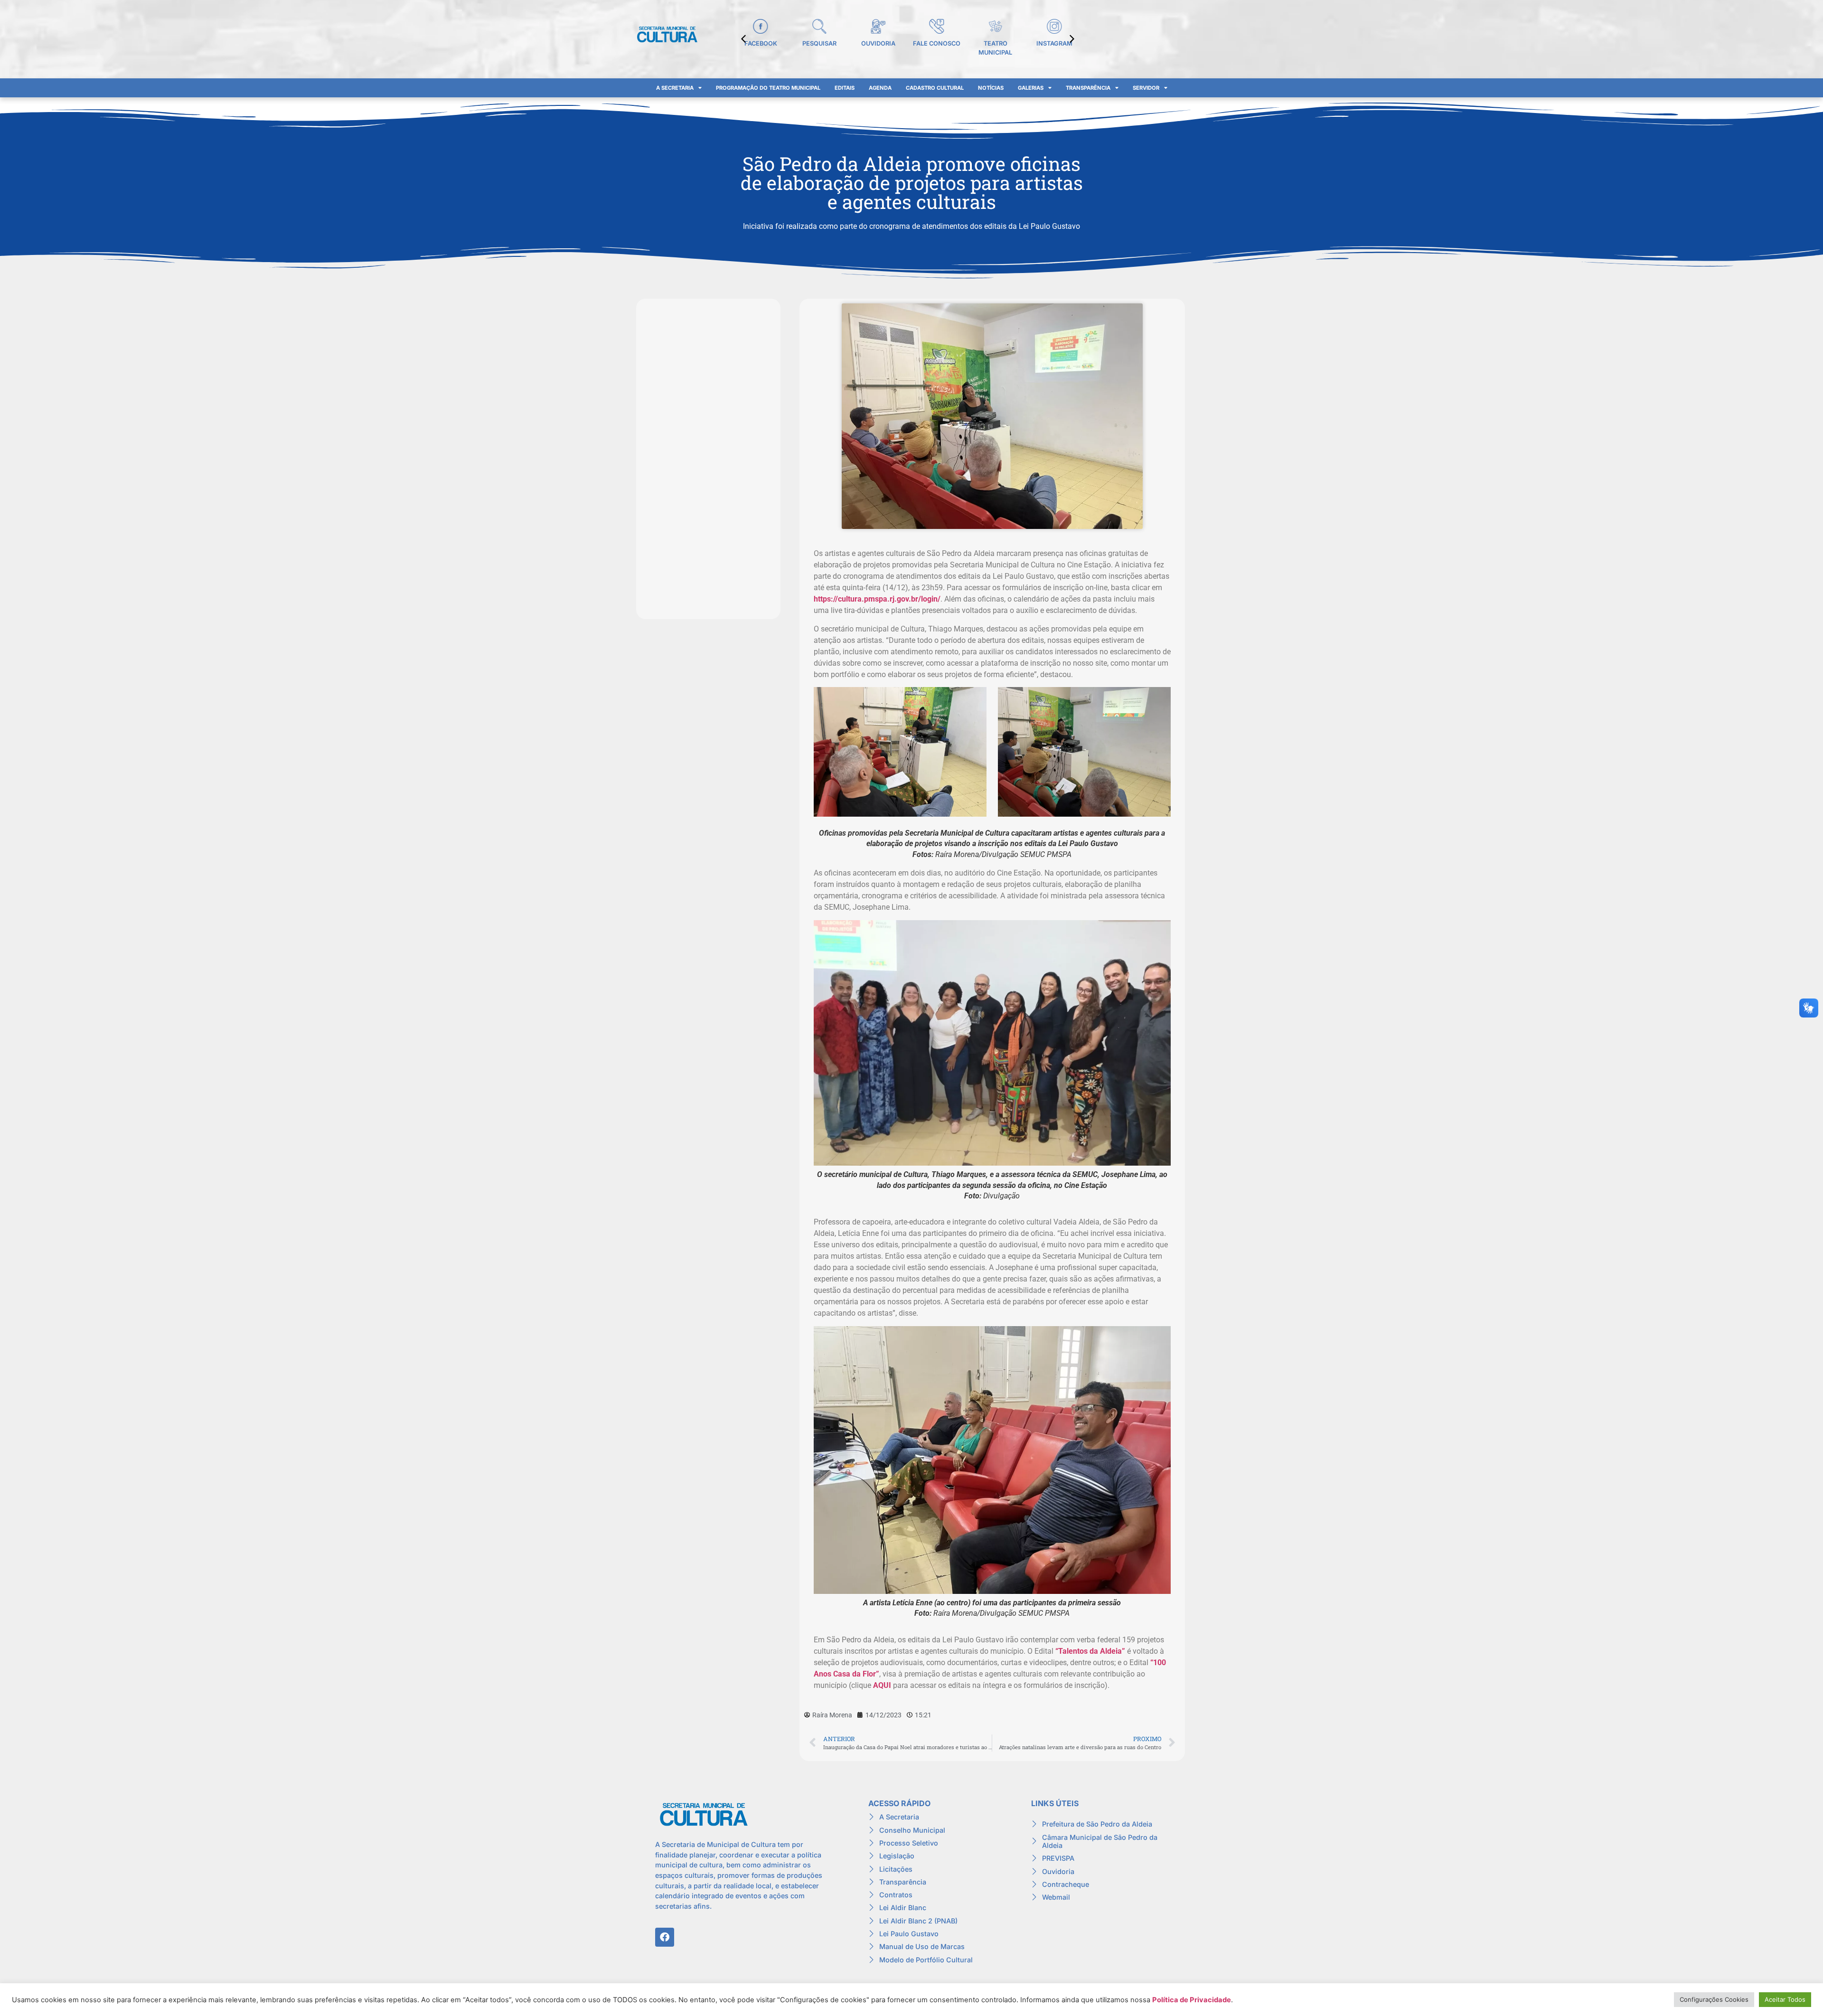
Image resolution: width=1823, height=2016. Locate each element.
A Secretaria (675, 88)
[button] (1072, 39)
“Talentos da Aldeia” (1090, 1651)
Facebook (761, 43)
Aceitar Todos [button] (1785, 1999)
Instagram (1054, 43)
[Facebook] (665, 1937)
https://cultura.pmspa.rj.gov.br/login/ (877, 599)
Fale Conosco (937, 43)
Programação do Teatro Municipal (768, 88)
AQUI (882, 1685)
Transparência (1088, 88)
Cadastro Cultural (935, 88)
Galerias (1031, 88)
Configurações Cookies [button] (1714, 1999)
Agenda (880, 88)
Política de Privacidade (1192, 2000)
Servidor (1146, 88)
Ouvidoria (878, 43)
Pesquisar (819, 43)
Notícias (991, 88)
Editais (845, 88)
